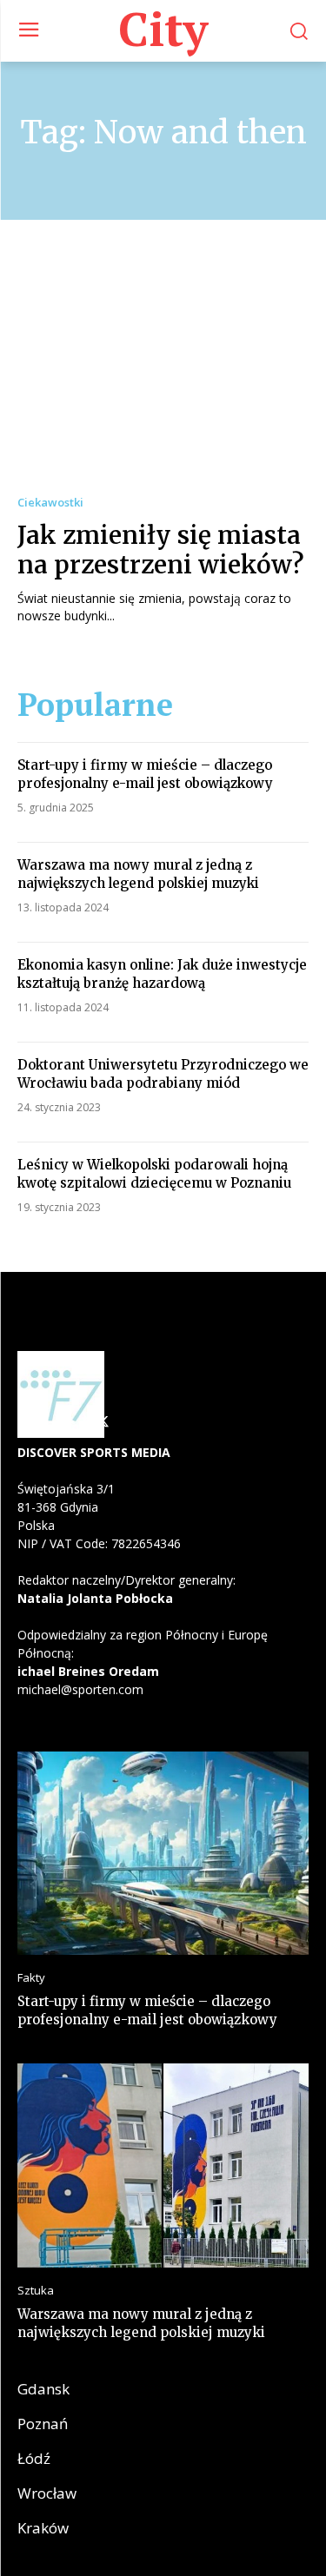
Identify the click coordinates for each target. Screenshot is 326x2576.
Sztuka (36, 2291)
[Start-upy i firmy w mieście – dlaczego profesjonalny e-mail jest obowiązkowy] (163, 1854)
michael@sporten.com (80, 1689)
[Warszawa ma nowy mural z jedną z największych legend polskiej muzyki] (163, 2165)
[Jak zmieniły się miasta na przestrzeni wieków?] (163, 374)
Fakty (31, 1978)
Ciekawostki (50, 503)
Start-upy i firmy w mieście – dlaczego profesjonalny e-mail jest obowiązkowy (147, 2010)
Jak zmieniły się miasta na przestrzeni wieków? (161, 550)
